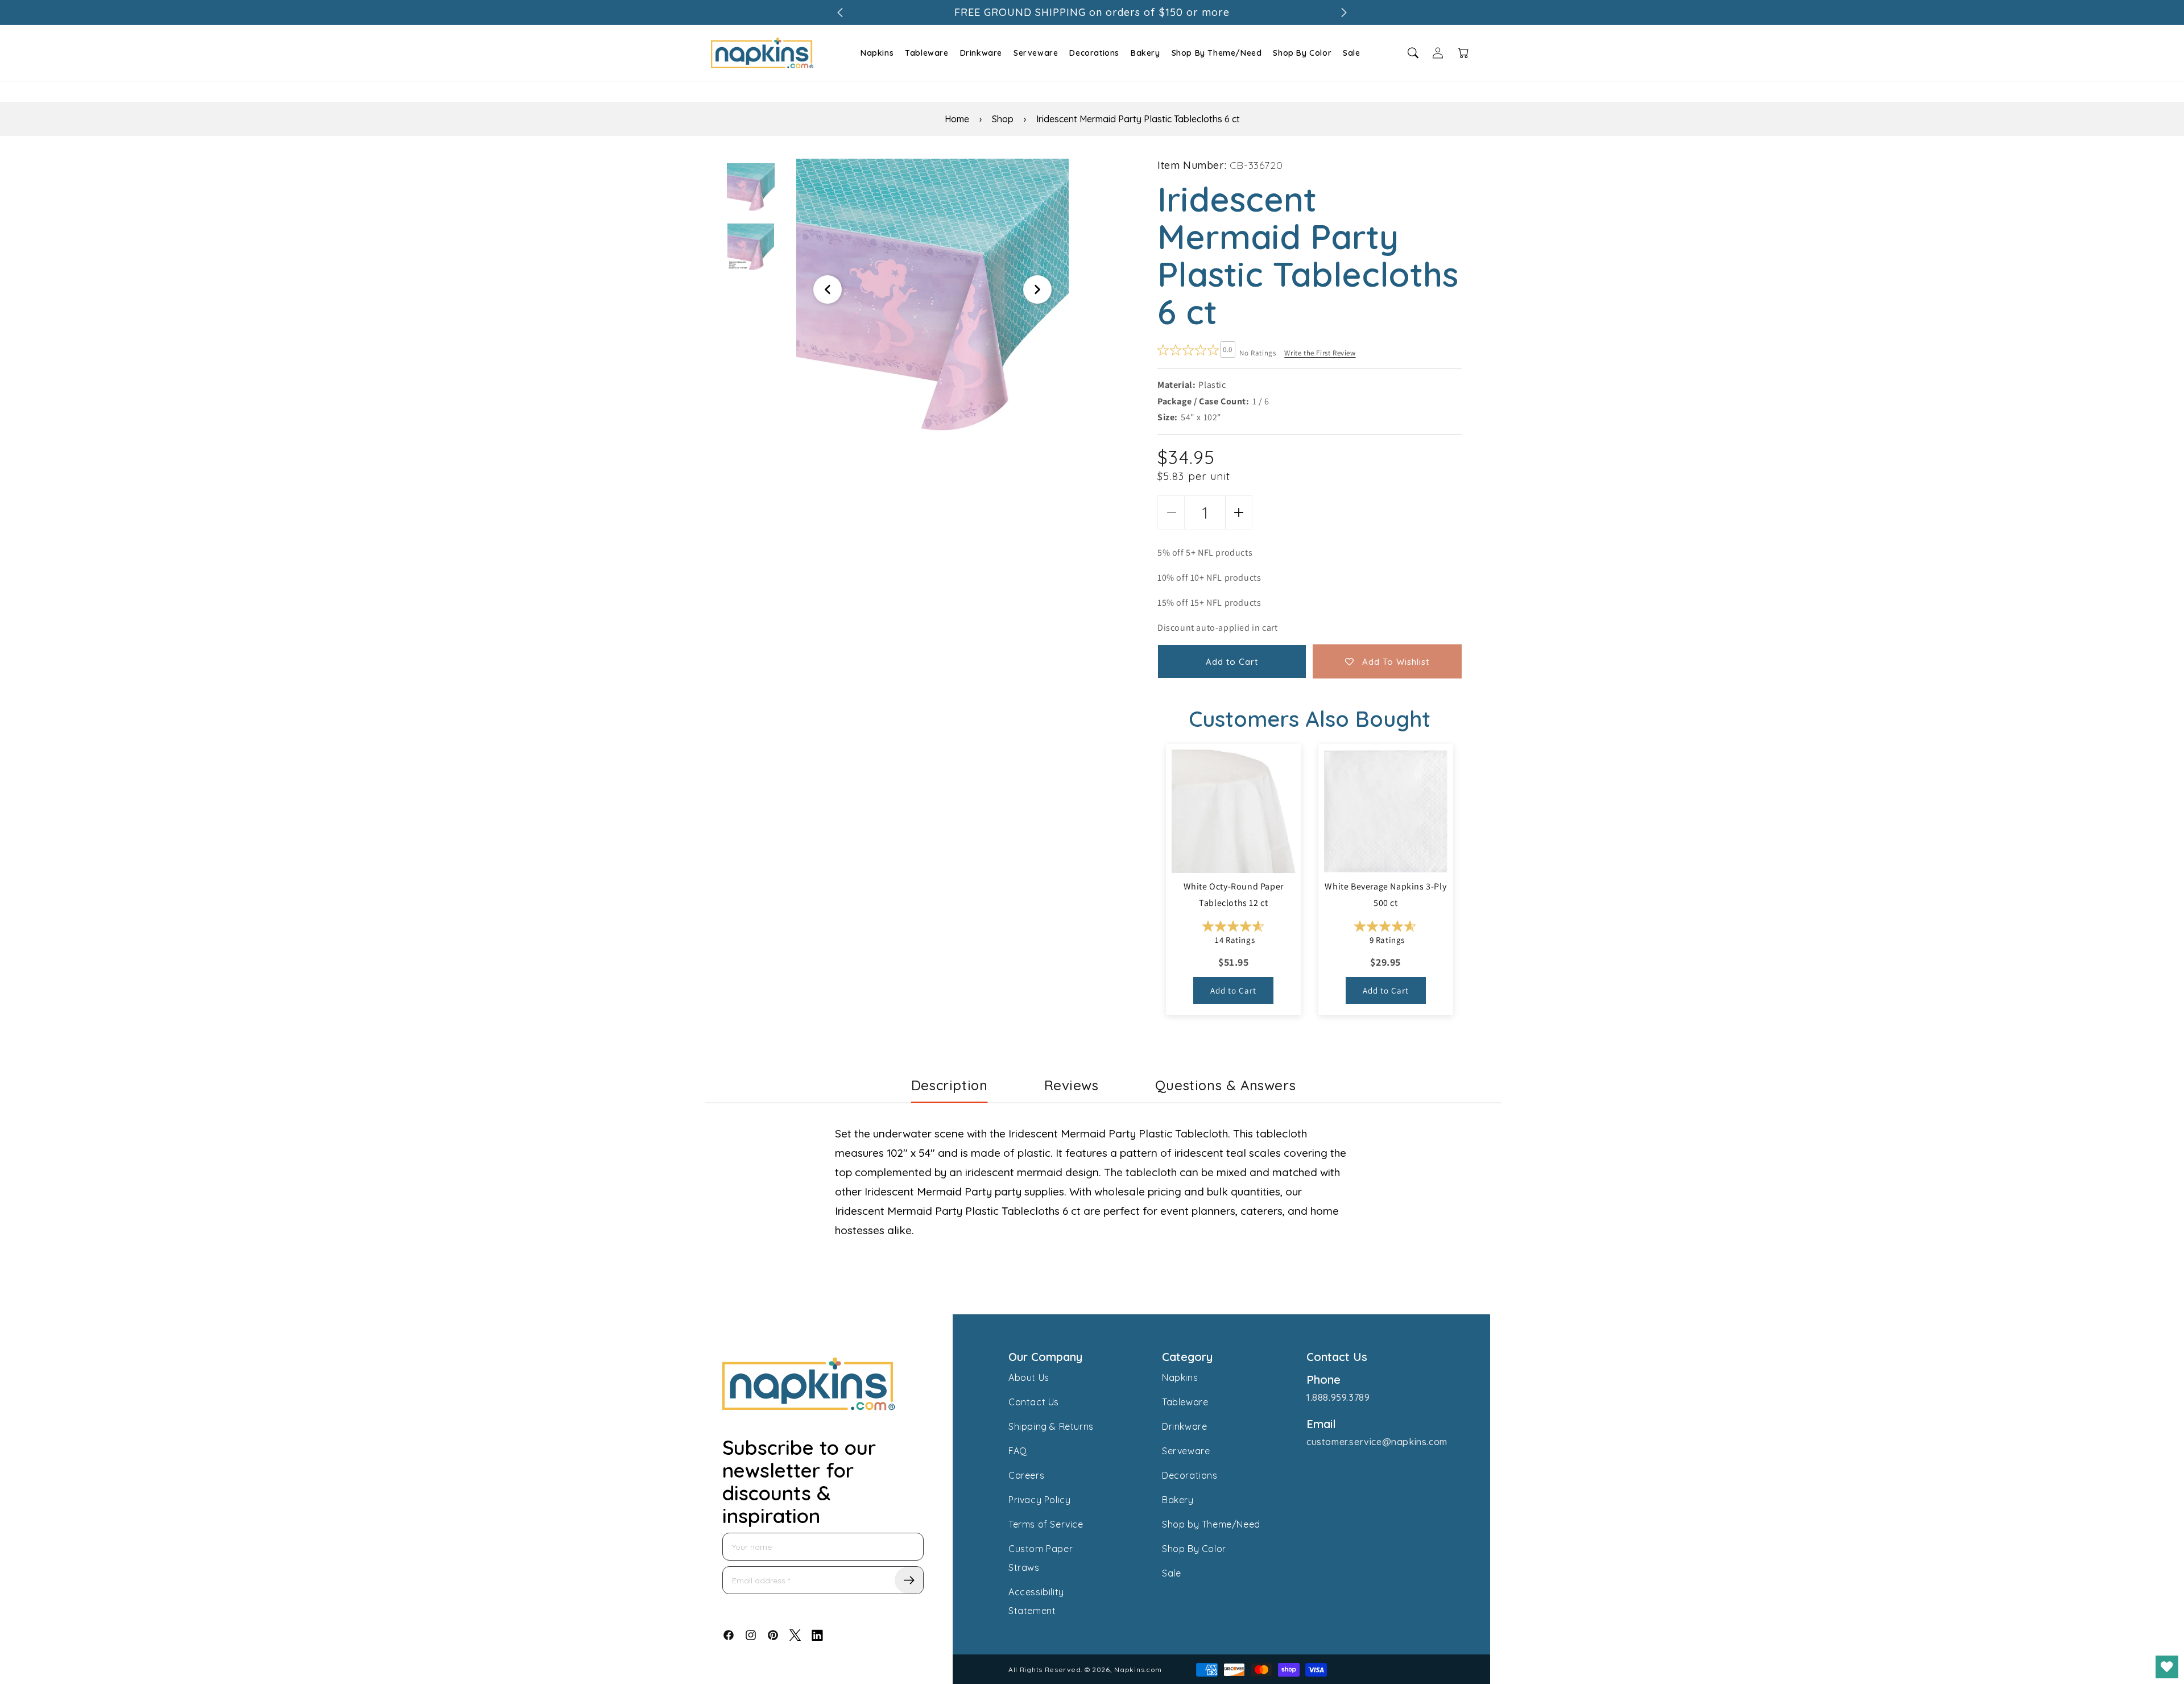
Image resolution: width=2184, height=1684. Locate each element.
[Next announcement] (1344, 13)
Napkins (877, 53)
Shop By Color (1302, 53)
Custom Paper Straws (1041, 1558)
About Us (1029, 1377)
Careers (1026, 1475)
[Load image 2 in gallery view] (751, 247)
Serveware (1036, 53)
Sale (1351, 53)
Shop (1003, 119)
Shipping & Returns (1051, 1426)
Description (950, 1085)
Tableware (926, 53)
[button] (876, 53)
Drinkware (981, 53)
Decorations (1094, 53)
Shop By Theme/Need (1217, 53)
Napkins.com (1138, 1669)
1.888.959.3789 (1338, 1397)
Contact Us (1034, 1402)
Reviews (1072, 1085)
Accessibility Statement (1036, 1601)
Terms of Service (1046, 1524)
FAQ (1018, 1451)
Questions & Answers (1225, 1085)
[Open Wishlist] (2167, 1667)
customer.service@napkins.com (1377, 1442)
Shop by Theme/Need (1211, 1524)
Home (957, 119)
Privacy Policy (1039, 1500)
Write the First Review (1320, 353)
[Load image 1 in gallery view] (751, 187)
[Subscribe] (909, 1580)
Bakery (1145, 53)
